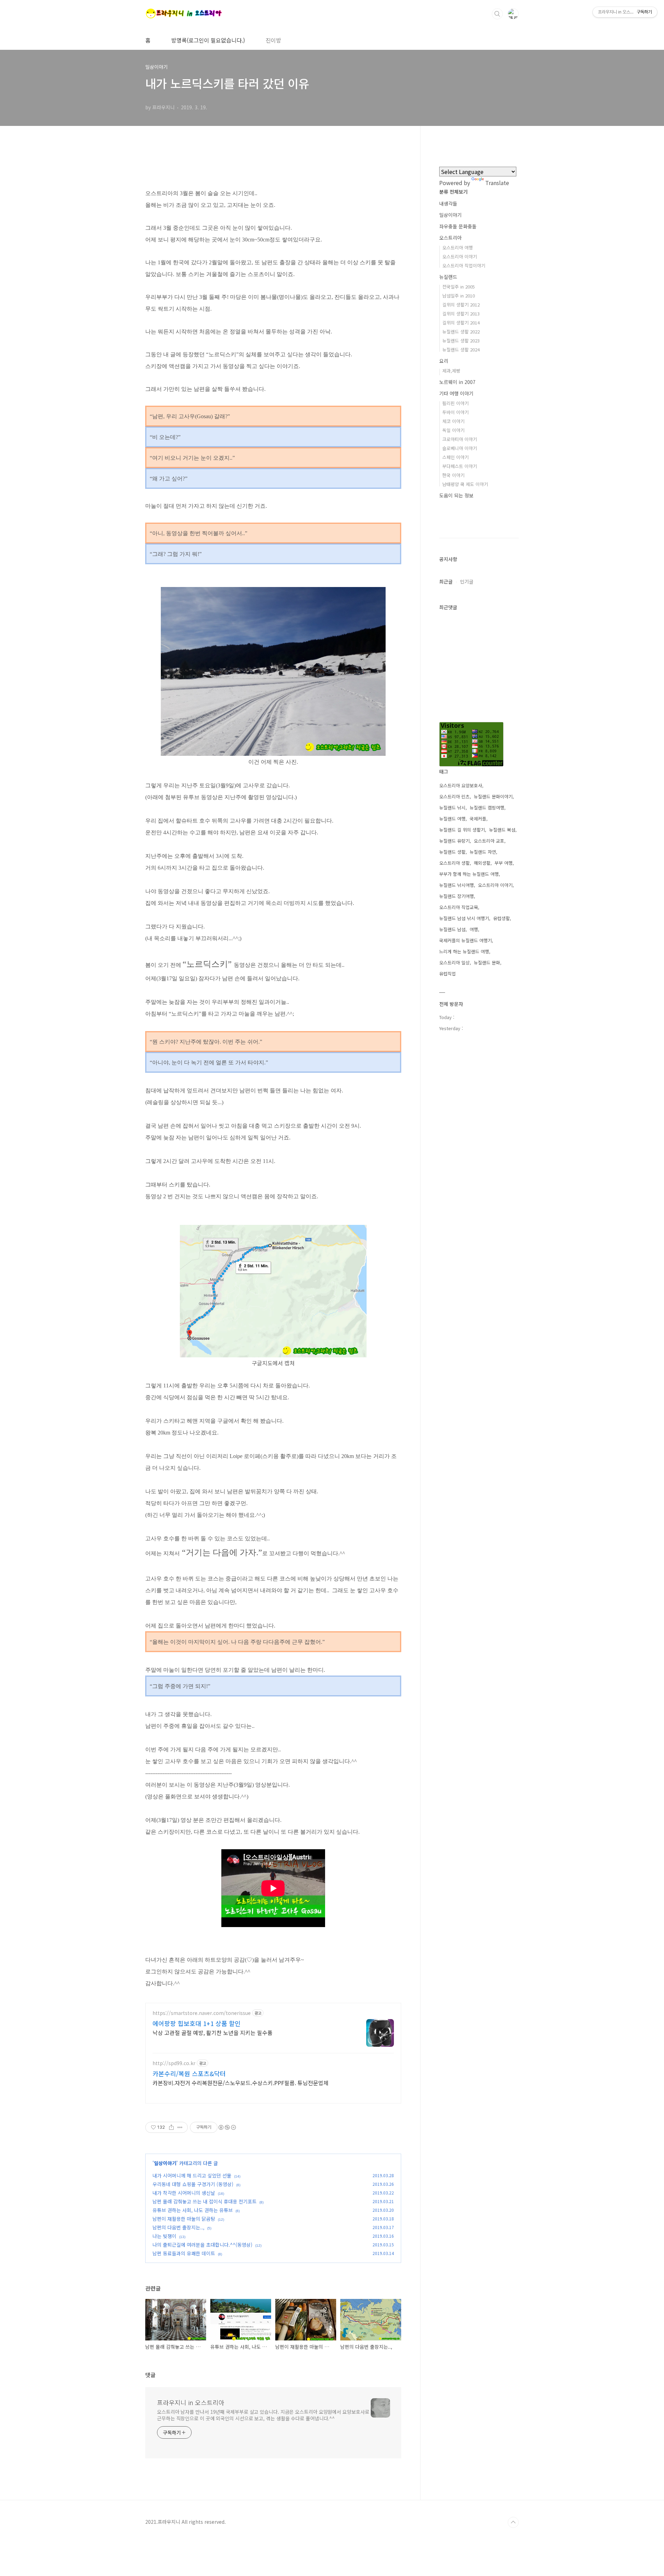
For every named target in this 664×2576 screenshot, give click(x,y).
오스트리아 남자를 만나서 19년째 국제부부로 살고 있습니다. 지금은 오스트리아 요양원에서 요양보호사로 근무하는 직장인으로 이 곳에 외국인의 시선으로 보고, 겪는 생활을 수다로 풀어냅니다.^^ (263, 2415)
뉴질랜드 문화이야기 (493, 796)
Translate (497, 183)
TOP (513, 2522)
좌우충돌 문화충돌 (458, 226)
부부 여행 (504, 863)
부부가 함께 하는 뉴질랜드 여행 (469, 874)
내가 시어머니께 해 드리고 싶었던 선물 (192, 2175)
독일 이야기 (453, 430)
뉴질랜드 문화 (487, 962)
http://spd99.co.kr (174, 2063)
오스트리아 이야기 (460, 256)
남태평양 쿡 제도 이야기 (465, 484)
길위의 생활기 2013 (461, 314)
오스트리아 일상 (454, 962)
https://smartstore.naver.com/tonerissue (202, 2013)
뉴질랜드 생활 (452, 852)
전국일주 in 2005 (459, 287)
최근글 (446, 581)
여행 (474, 929)
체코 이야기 (453, 421)
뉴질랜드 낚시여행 (456, 885)
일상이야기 (165, 2163)
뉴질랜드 (448, 277)
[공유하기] (171, 2127)
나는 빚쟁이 (164, 2236)
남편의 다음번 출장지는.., (178, 2227)
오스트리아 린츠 (454, 796)
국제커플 (478, 819)
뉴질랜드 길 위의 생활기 (462, 830)
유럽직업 (448, 974)
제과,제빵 (451, 371)
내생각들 (448, 203)
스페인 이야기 (455, 457)
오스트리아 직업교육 (459, 907)
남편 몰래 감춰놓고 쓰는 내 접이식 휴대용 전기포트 (205, 2201)
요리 (444, 361)
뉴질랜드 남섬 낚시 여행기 (464, 918)
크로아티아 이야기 (460, 439)
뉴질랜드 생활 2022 (461, 332)
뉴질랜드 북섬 (502, 830)
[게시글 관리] (180, 2127)
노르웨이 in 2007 (457, 382)
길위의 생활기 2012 (461, 305)
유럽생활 (501, 918)
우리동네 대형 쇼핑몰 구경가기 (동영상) (193, 2184)
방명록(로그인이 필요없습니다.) (208, 40)
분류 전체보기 (453, 192)
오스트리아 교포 (489, 841)
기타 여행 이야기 (456, 393)
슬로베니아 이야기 (460, 448)
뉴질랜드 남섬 (452, 929)
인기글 (467, 581)
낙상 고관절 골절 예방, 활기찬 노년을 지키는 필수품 (213, 2032)
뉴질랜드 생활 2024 (461, 350)
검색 (497, 14)
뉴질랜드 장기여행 (456, 896)
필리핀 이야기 (455, 403)
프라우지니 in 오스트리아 (191, 2402)
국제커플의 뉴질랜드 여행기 (465, 940)
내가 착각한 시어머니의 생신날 (184, 2193)
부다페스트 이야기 (460, 466)
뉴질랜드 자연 (483, 852)
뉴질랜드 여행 (452, 819)
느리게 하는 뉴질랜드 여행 (464, 951)
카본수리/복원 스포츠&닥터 (189, 2073)
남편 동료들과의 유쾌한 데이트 (184, 2253)
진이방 (273, 40)
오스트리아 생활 (454, 863)
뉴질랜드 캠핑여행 (487, 808)
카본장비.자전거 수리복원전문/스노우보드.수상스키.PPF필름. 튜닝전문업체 (241, 2083)
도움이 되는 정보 (456, 495)
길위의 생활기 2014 (461, 323)
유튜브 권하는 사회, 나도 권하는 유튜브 (193, 2210)
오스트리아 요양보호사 (461, 785)
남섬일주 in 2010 (459, 296)
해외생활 (482, 863)
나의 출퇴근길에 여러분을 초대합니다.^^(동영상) (202, 2245)
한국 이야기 (453, 475)
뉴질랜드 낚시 (452, 808)
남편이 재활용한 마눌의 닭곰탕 (184, 2219)
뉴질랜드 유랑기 (454, 841)
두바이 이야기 (455, 412)
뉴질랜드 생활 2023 (461, 341)
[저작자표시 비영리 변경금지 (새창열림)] (227, 2127)
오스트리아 (450, 238)
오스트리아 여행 (458, 247)
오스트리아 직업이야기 (464, 265)
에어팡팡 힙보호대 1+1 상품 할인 (197, 2023)
